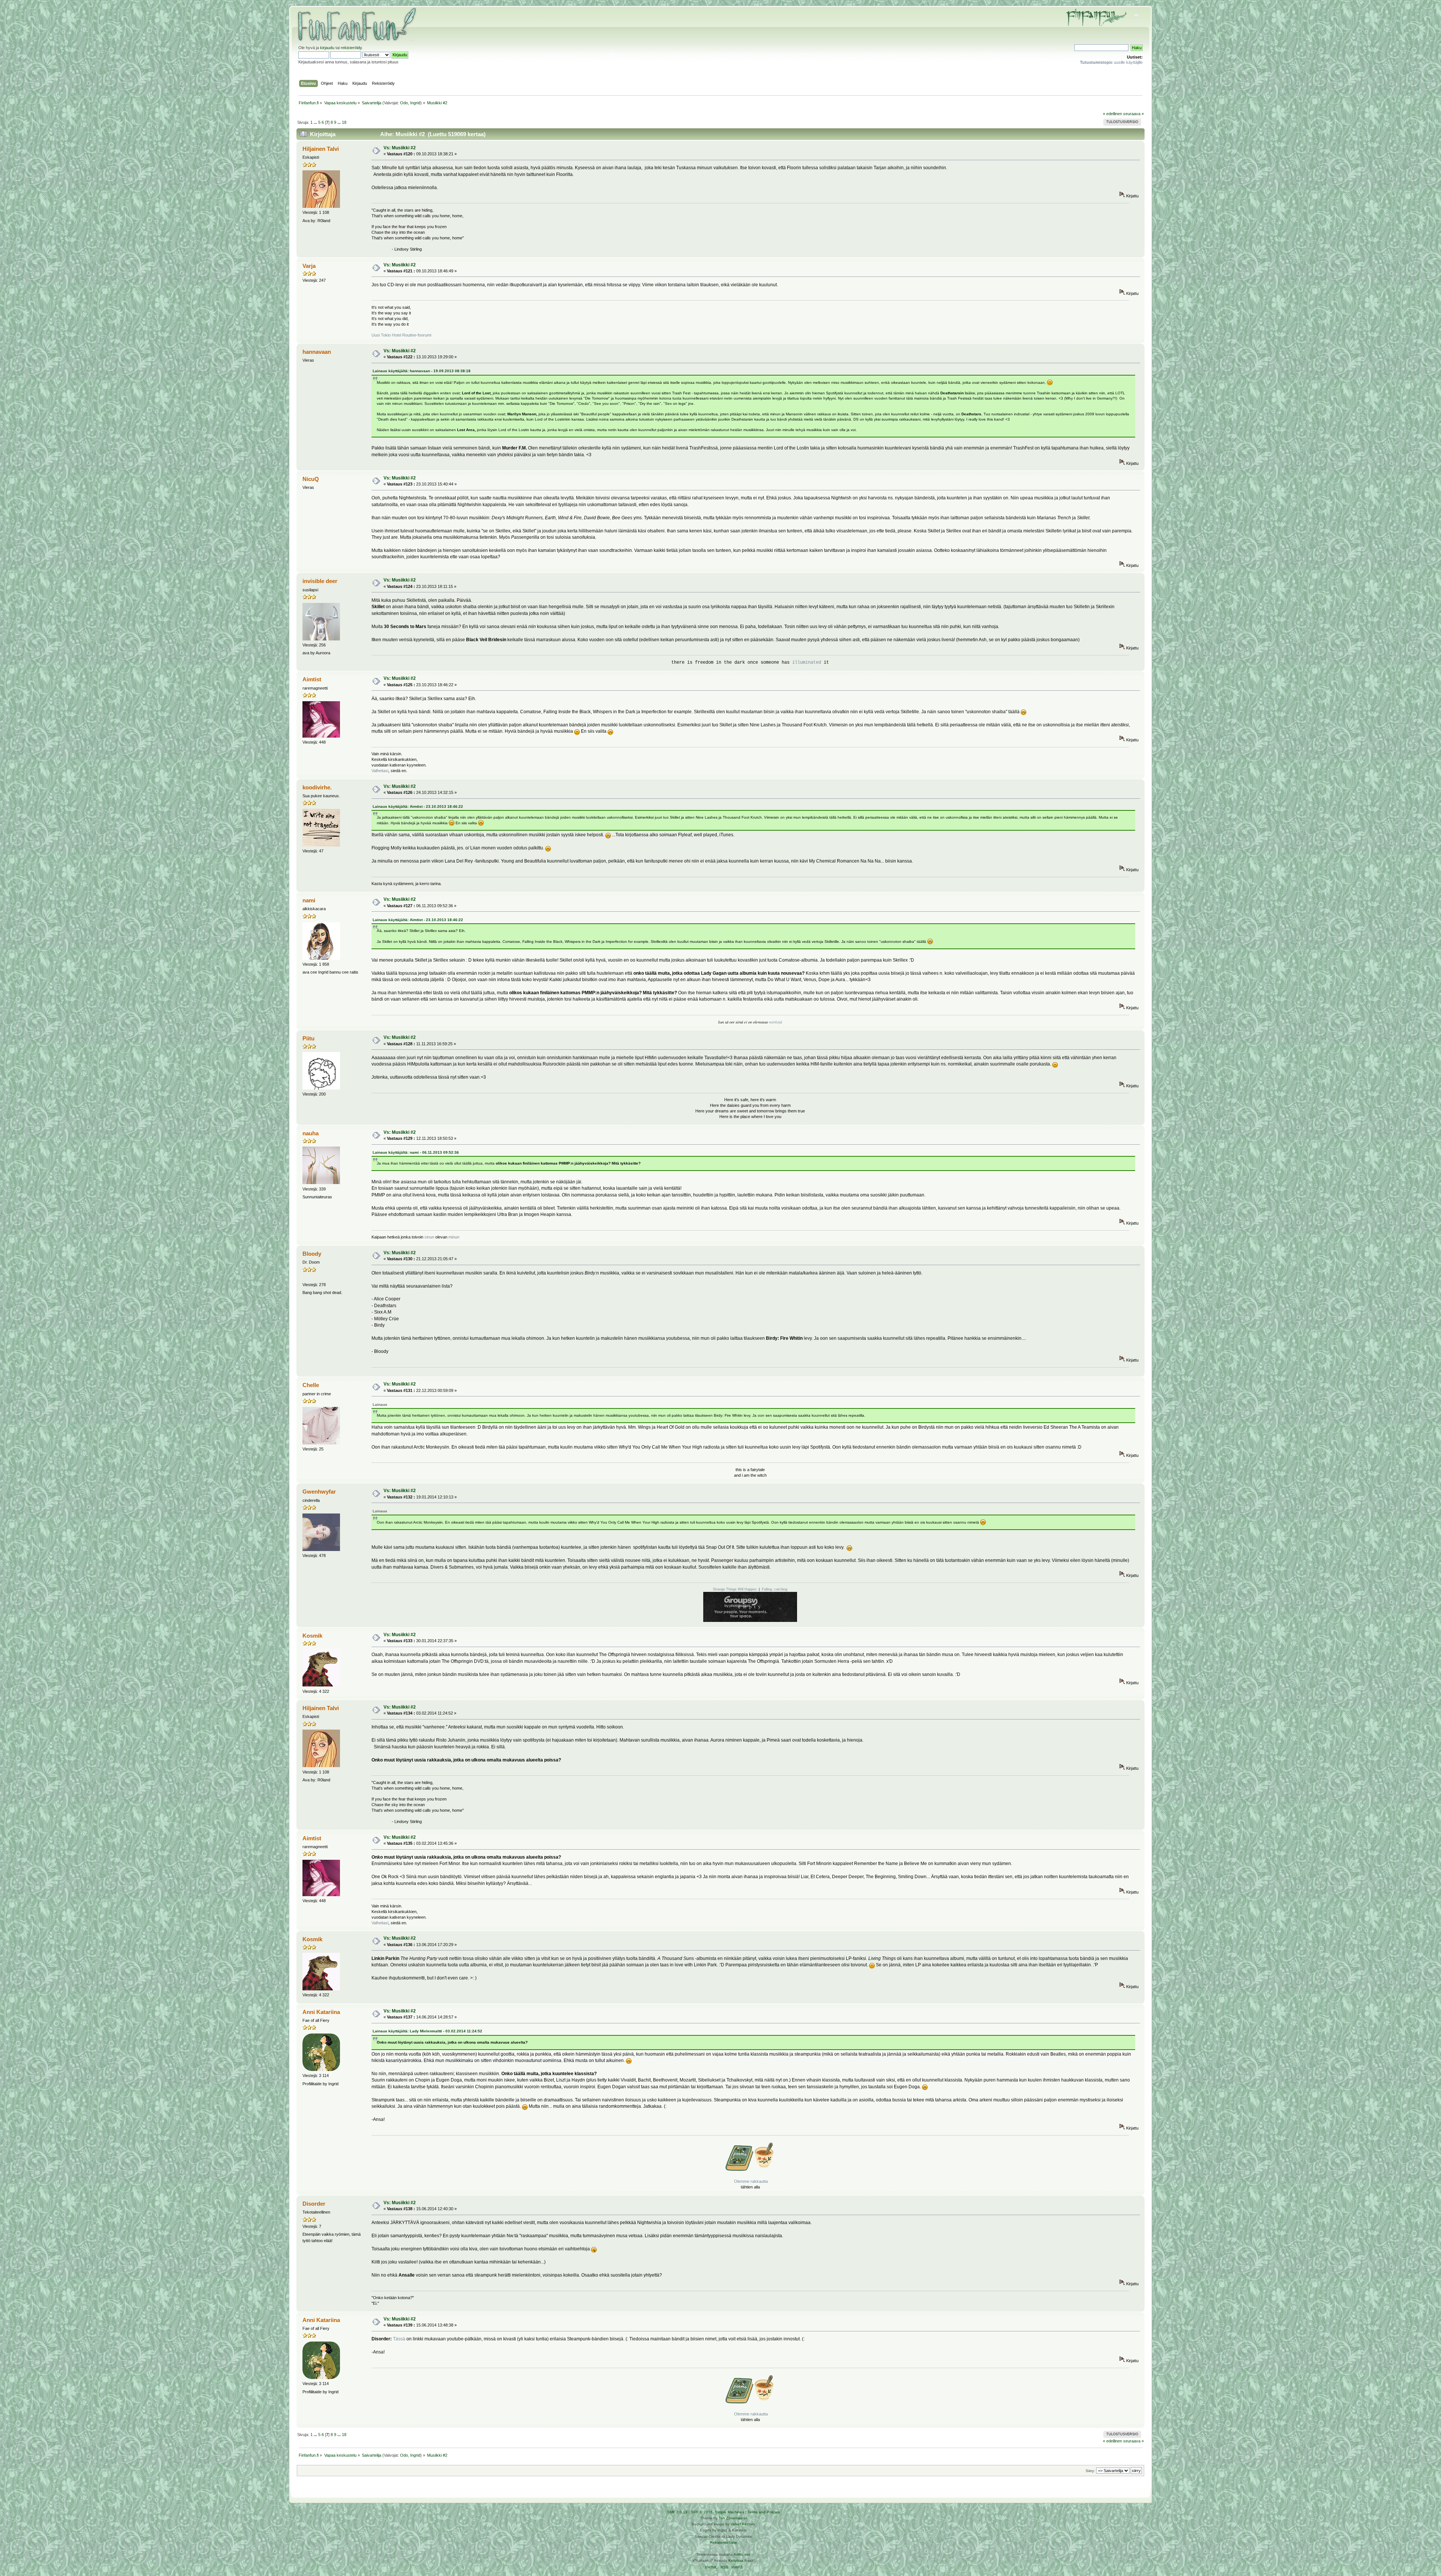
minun (453, 1237)
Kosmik (312, 1636)
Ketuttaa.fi (737, 2560)
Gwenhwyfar (319, 1492)
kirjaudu (327, 48)
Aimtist (312, 679)
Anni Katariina (321, 2012)
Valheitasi (380, 771)
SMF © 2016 (702, 2512)
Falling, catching (775, 1589)
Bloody (312, 1254)
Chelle (311, 1385)
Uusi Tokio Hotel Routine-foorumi (401, 335)
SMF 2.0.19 (677, 2512)
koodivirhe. (317, 787)
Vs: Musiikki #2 (400, 148)
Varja (309, 266)
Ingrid (415, 103)
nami (309, 900)
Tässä (399, 2339)
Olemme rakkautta (751, 2181)
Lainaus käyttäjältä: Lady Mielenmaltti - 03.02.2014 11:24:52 (427, 2031)
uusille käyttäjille (1111, 62)
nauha (311, 1133)
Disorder (314, 2204)
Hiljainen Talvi (321, 149)
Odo (404, 103)
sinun (429, 1237)
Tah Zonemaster (733, 2518)
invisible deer (320, 581)
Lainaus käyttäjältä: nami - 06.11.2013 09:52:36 (416, 1152)
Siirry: (1090, 2471)
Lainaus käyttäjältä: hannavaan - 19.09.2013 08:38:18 (422, 371)
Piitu (308, 1038)
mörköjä (775, 1022)
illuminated (807, 663)
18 (344, 122)
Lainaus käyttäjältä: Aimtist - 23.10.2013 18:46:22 (418, 806)
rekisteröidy (351, 48)
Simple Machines (730, 2512)
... (316, 122)
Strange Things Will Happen (735, 1589)
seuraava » (1133, 114)
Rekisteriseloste (724, 2542)
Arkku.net (742, 2554)
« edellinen (1112, 114)
